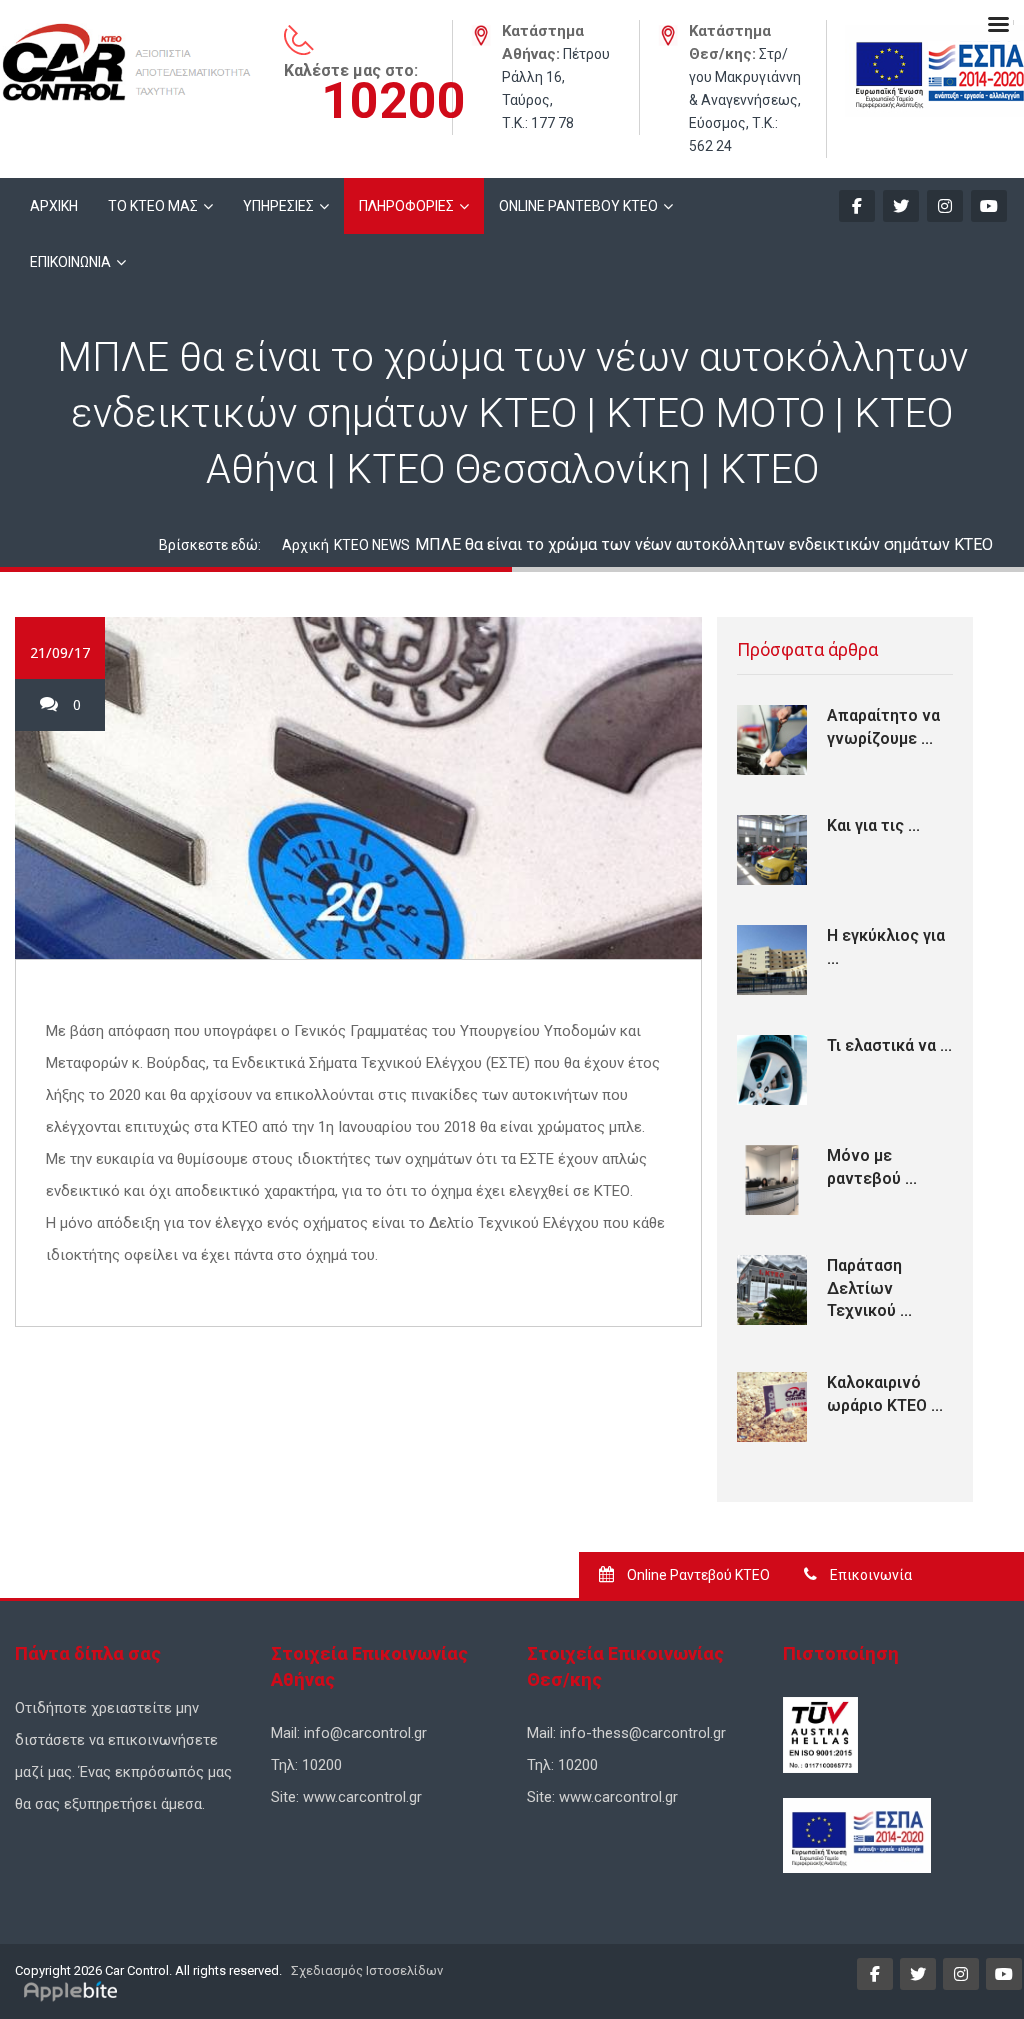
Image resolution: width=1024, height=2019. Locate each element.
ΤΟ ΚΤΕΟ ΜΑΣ (153, 206)
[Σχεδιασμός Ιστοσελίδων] (73, 1990)
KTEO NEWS (372, 545)
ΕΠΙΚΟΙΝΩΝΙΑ (70, 262)
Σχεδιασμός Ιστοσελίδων (365, 1970)
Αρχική (305, 545)
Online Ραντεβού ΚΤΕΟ (697, 1575)
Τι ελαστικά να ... (889, 1045)
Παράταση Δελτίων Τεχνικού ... (869, 1288)
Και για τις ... (873, 825)
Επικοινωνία (869, 1575)
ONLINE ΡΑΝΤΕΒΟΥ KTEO (578, 206)
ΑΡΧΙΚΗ (54, 206)
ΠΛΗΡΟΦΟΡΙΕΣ (406, 206)
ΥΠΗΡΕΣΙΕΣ (278, 206)
